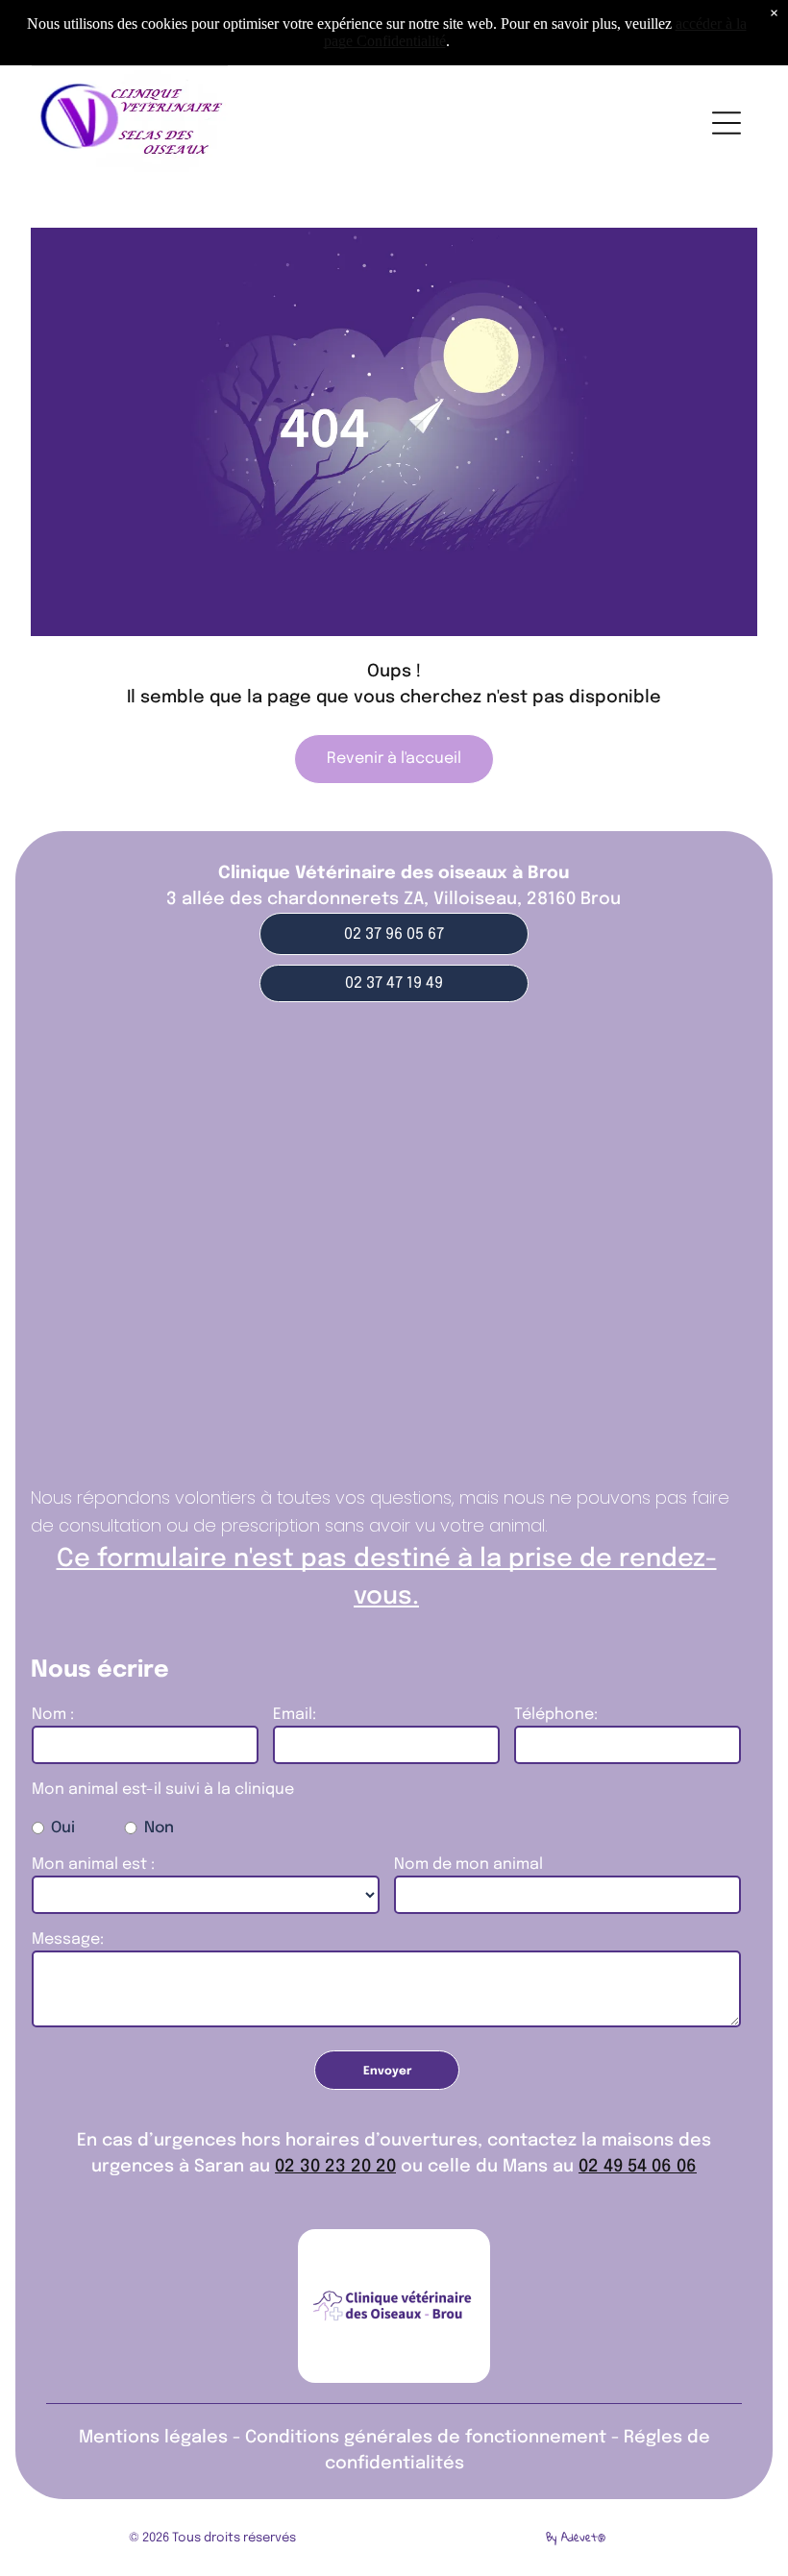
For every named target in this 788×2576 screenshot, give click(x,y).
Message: (68, 1939)
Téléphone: (556, 1715)
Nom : (53, 1715)
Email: (295, 1715)
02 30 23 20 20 (335, 2167)
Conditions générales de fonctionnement (426, 2438)
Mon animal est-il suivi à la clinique (163, 1790)
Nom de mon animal (468, 1865)
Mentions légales (153, 2438)
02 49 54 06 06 (638, 2167)
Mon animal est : (93, 1865)
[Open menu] (726, 123)
